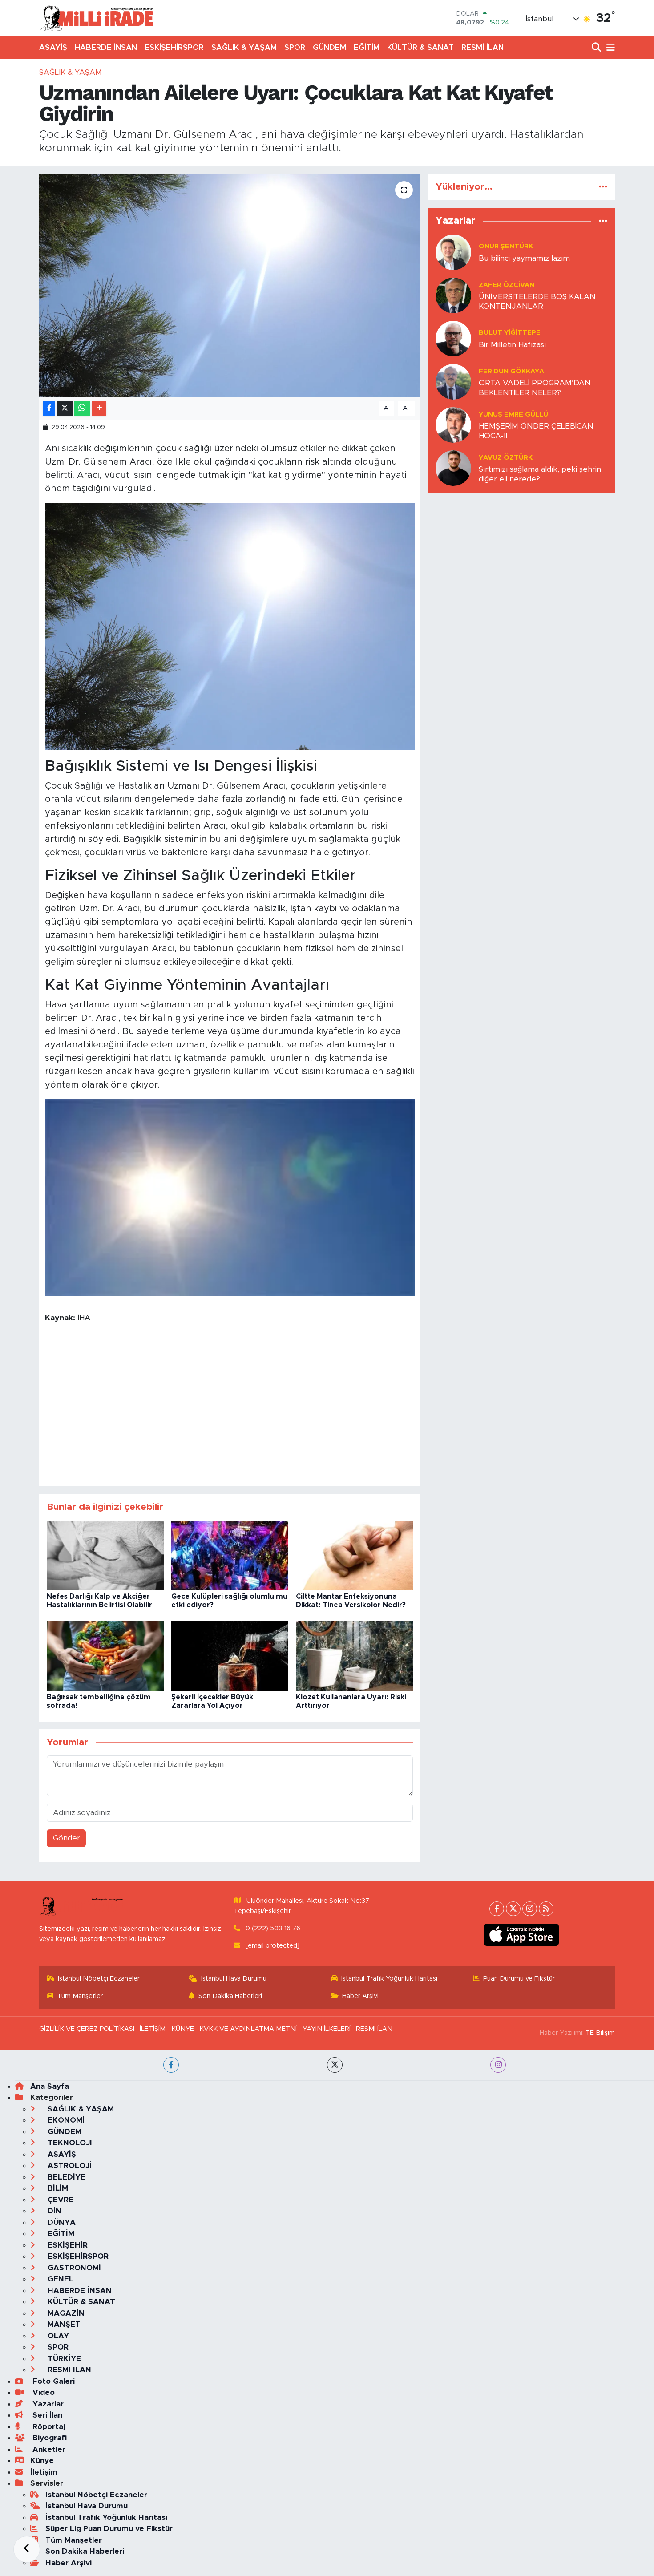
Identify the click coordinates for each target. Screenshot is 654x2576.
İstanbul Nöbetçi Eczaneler (99, 1979)
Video (42, 2392)
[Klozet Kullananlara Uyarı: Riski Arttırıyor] (354, 1656)
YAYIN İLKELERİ (327, 2029)
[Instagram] (530, 1909)
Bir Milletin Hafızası (512, 345)
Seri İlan (46, 2415)
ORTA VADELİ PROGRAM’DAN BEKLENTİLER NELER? (535, 388)
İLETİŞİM (153, 2029)
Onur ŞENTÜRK (506, 246)
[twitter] (335, 2065)
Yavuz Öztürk (506, 458)
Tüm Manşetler (80, 1996)
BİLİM (57, 2188)
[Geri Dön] (27, 2549)
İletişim (44, 2472)
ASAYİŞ (53, 47)
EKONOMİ (65, 2120)
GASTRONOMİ (73, 2268)
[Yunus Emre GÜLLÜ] (453, 425)
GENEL (59, 2279)
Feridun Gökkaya (511, 371)
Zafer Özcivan (507, 285)
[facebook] (171, 2065)
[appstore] (522, 1935)
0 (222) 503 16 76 (273, 1928)
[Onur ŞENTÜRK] (453, 252)
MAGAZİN (65, 2313)
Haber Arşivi (360, 1996)
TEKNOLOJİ (69, 2143)
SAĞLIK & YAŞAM (244, 47)
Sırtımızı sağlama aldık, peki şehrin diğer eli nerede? (540, 474)
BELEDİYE (65, 2177)
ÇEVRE (59, 2200)
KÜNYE (183, 2029)
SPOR (295, 47)
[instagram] (498, 2065)
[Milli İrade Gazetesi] (97, 18)
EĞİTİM (367, 47)
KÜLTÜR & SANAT (420, 47)
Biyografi (48, 2438)
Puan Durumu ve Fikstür (519, 1979)
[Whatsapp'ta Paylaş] (82, 408)
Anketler (48, 2449)
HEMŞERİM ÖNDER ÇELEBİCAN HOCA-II (536, 431)
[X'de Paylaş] (65, 408)
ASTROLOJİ (69, 2166)
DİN (53, 2211)
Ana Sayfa (50, 2086)
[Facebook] (497, 1909)
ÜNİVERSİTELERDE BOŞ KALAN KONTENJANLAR (537, 301)
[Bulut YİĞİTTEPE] (453, 338)
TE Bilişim (600, 2033)
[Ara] (597, 48)
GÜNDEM (329, 47)
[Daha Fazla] (99, 408)
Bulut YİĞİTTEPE (510, 333)
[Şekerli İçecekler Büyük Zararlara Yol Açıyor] (230, 1656)
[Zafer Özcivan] (453, 295)
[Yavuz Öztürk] (453, 468)
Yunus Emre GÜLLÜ (513, 415)
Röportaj (48, 2427)
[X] (513, 1909)
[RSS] (546, 1909)
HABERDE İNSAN (106, 47)
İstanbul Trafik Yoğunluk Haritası (389, 1979)
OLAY (57, 2336)
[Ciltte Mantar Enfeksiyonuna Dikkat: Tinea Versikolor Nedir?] (354, 1555)
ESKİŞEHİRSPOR (174, 47)
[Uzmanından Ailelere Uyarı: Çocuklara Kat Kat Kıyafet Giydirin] (230, 285)
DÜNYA (61, 2222)
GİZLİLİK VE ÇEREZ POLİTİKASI (87, 2029)
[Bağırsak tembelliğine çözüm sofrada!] (105, 1656)
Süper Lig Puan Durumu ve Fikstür (109, 2529)
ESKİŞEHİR (67, 2245)
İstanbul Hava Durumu (234, 1979)
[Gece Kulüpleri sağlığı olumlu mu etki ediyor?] (230, 1555)
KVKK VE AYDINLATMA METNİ (248, 2029)
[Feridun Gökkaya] (453, 382)
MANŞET (63, 2324)
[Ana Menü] (609, 48)
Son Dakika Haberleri (230, 1996)
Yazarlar (47, 2404)
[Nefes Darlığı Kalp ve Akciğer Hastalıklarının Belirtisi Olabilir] (105, 1555)
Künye (42, 2461)
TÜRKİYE (63, 2359)
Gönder (67, 1838)
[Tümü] (603, 187)
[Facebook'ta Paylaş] (49, 408)
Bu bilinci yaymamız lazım (524, 258)
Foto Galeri (52, 2381)
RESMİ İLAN (482, 47)
